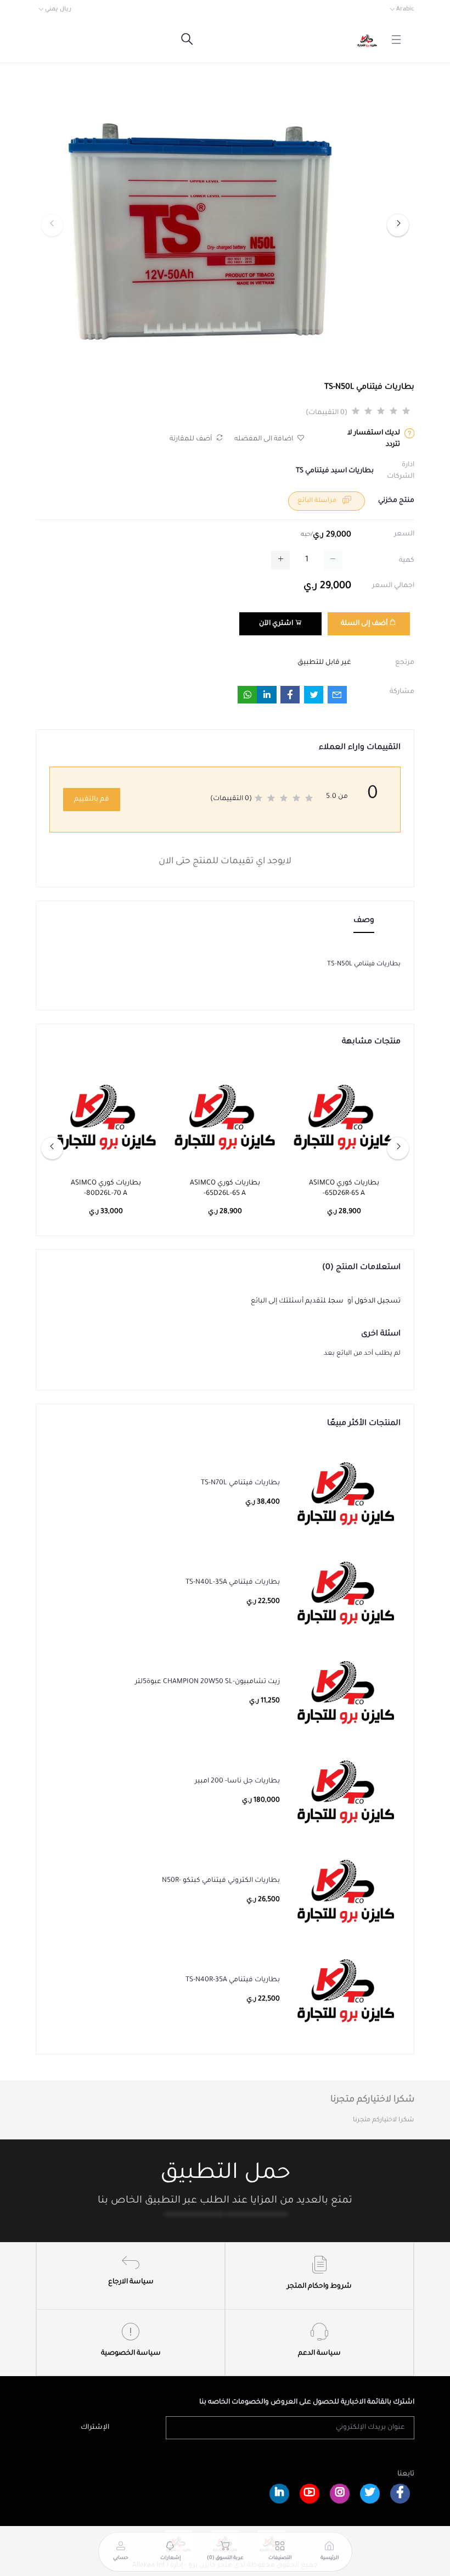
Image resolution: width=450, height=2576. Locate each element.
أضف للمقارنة (192, 439)
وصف (364, 921)
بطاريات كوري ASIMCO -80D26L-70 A (106, 1189)
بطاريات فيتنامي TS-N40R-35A (233, 1980)
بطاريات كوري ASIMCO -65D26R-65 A (344, 1189)
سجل (336, 1301)
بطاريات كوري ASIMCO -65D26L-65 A (225, 1189)
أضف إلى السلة (365, 624)
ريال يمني (58, 9)
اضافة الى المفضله (265, 439)
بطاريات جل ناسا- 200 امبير (237, 1781)
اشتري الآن (277, 624)
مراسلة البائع (318, 501)
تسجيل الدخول (378, 1301)
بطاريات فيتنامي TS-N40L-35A (233, 1583)
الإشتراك (95, 2428)
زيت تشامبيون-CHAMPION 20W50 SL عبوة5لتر (207, 1682)
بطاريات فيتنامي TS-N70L (240, 1483)
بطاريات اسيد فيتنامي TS (335, 471)
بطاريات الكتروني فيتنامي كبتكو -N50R (221, 1881)
